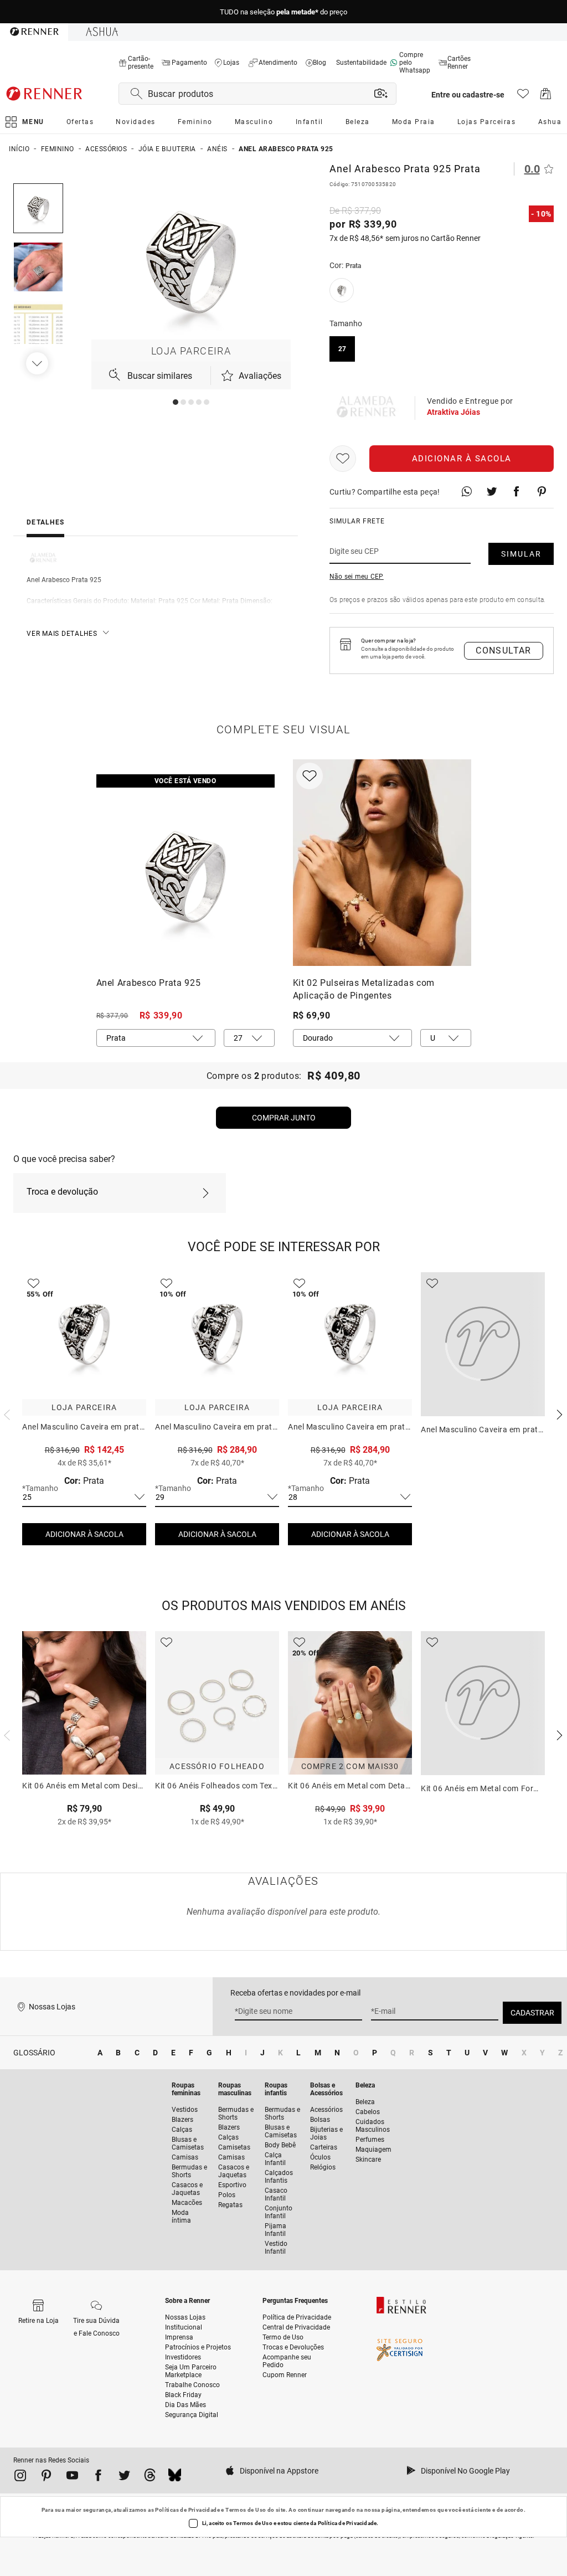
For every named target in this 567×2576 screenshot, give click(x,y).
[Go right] (38, 363)
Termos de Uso (246, 2510)
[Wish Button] (343, 459)
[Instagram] (20, 2477)
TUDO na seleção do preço (283, 12)
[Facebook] (98, 2477)
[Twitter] (124, 2477)
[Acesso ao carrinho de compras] (546, 97)
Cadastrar (532, 2013)
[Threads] (150, 2477)
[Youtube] (72, 2477)
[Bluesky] (175, 2477)
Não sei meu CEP (357, 577)
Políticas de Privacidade (187, 2510)
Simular (521, 554)
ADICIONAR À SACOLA (84, 1534)
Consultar (504, 651)
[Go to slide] (176, 402)
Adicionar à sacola (462, 459)
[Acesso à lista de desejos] (523, 97)
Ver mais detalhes (62, 634)
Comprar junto (284, 1118)
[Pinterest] (46, 2477)
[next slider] (6, 1413)
